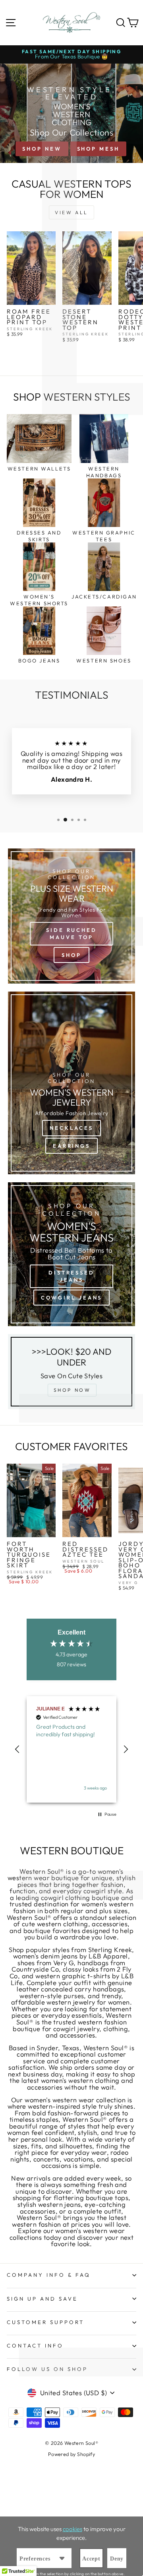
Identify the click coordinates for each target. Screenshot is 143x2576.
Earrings (71, 1146)
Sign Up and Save (42, 2299)
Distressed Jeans (71, 1276)
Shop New (42, 149)
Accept (91, 2559)
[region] (71, 1750)
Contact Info (35, 2346)
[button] (17, 1749)
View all (71, 212)
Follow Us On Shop (47, 2369)
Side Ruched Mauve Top (71, 934)
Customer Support (45, 2322)
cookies (72, 2529)
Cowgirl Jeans (72, 1298)
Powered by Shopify (71, 2454)
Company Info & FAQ (49, 2275)
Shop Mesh (98, 149)
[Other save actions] (62, 2558)
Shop (71, 955)
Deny (117, 2559)
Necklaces (71, 1128)
